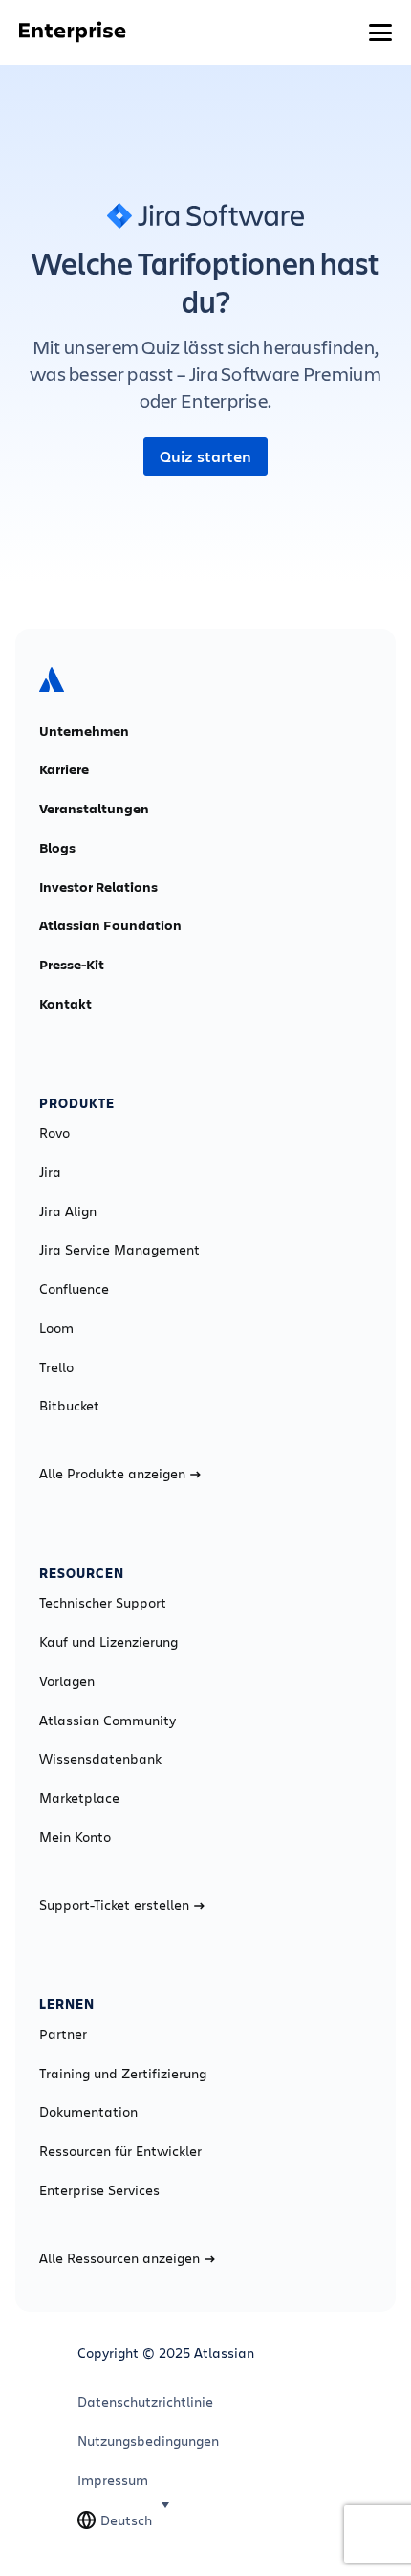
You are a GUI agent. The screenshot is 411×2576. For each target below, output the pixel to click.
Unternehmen (84, 731)
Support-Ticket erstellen (114, 1905)
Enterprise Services (99, 2190)
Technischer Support (103, 1603)
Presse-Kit (72, 965)
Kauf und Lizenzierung (108, 1642)
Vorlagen (67, 1681)
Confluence (74, 1289)
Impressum (113, 2480)
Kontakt (65, 1004)
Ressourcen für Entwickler (120, 2151)
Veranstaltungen (94, 809)
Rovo (54, 1133)
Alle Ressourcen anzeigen (119, 2258)
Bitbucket (69, 1406)
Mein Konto (75, 1837)
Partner (63, 2034)
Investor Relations (98, 887)
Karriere (64, 769)
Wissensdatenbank (100, 1759)
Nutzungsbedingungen (148, 2441)
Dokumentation (88, 2112)
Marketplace (79, 1798)
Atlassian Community (108, 1721)
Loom (56, 1328)
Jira (50, 1172)
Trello (56, 1367)
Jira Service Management (119, 1250)
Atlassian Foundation (110, 925)
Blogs (57, 848)
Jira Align (68, 1211)
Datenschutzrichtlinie (145, 2402)
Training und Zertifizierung (123, 2074)
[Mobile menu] (380, 33)
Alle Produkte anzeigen (112, 1474)
